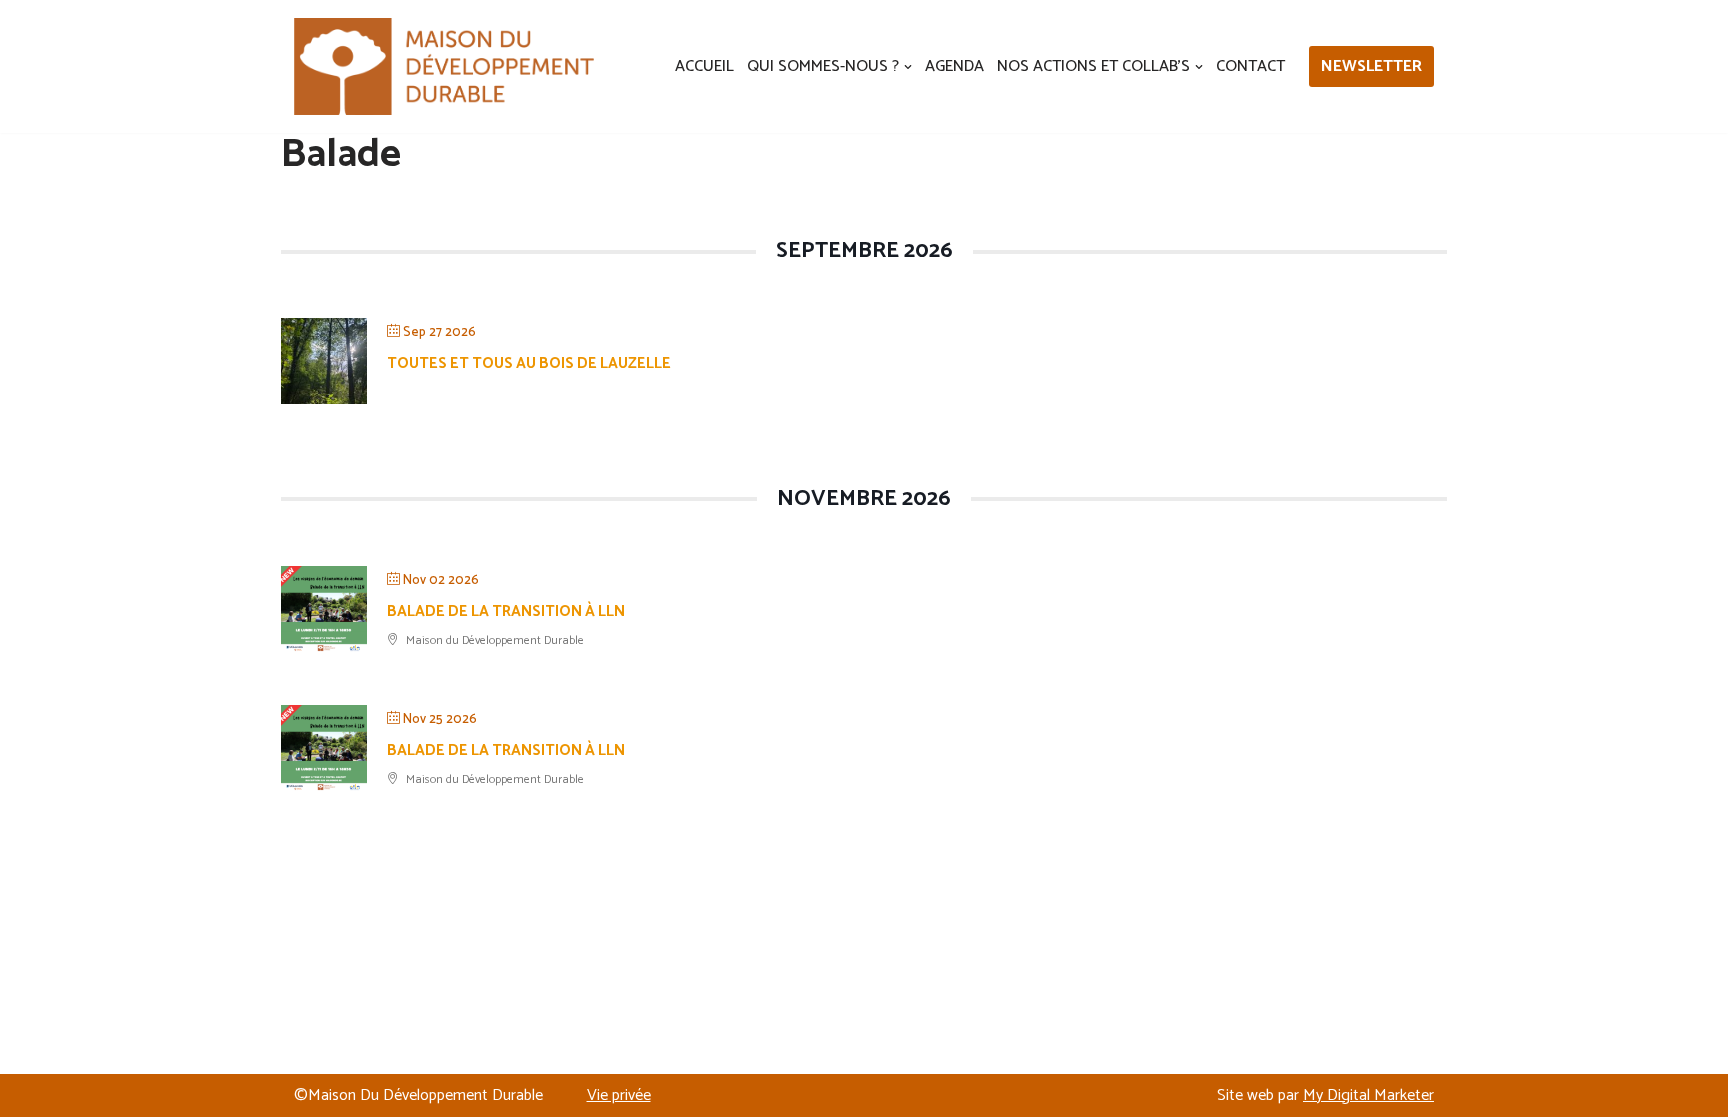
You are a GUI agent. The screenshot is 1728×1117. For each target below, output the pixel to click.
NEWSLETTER (1371, 66)
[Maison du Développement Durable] (444, 66)
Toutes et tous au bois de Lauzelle (529, 363)
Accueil (704, 66)
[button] (908, 67)
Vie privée (619, 1095)
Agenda (954, 66)
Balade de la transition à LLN (506, 611)
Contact (1250, 66)
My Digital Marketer (1368, 1095)
